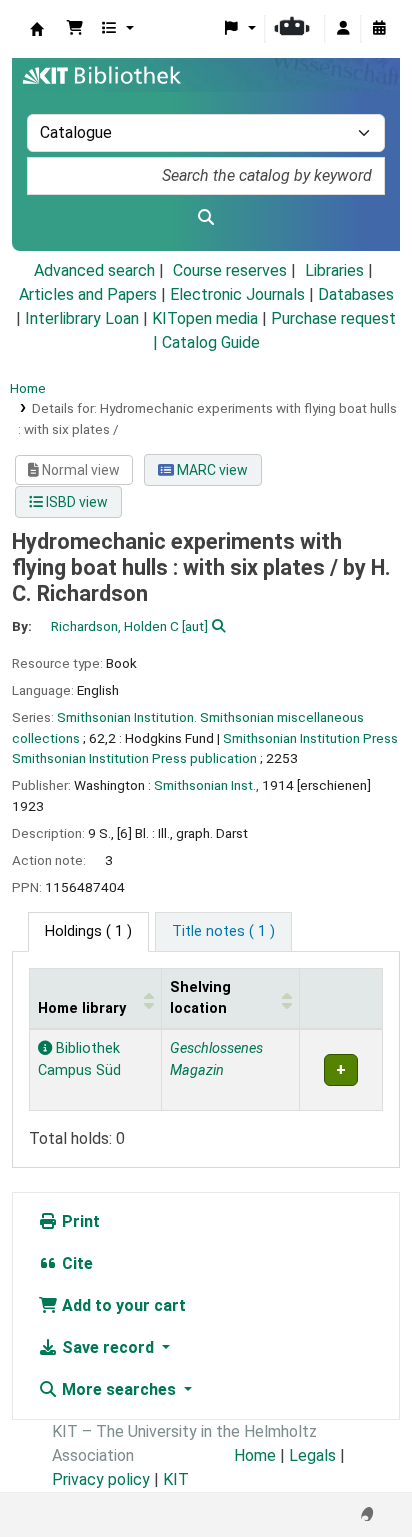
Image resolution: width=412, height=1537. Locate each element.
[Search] (206, 218)
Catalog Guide (211, 342)
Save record (108, 1347)
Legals (312, 1455)
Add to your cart (122, 1305)
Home (28, 388)
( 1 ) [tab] (88, 931)
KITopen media (205, 318)
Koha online (37, 29)
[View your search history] (379, 29)
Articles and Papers (88, 294)
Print (79, 1221)
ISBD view (75, 502)
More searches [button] (119, 1389)
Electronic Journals (237, 294)
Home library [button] (82, 1008)
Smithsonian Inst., (206, 785)
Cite (75, 1263)
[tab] (223, 932)
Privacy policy (101, 1479)
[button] (75, 29)
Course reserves (230, 270)
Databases (356, 294)
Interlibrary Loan (82, 318)
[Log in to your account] (343, 29)
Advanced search (94, 270)
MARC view (211, 470)
